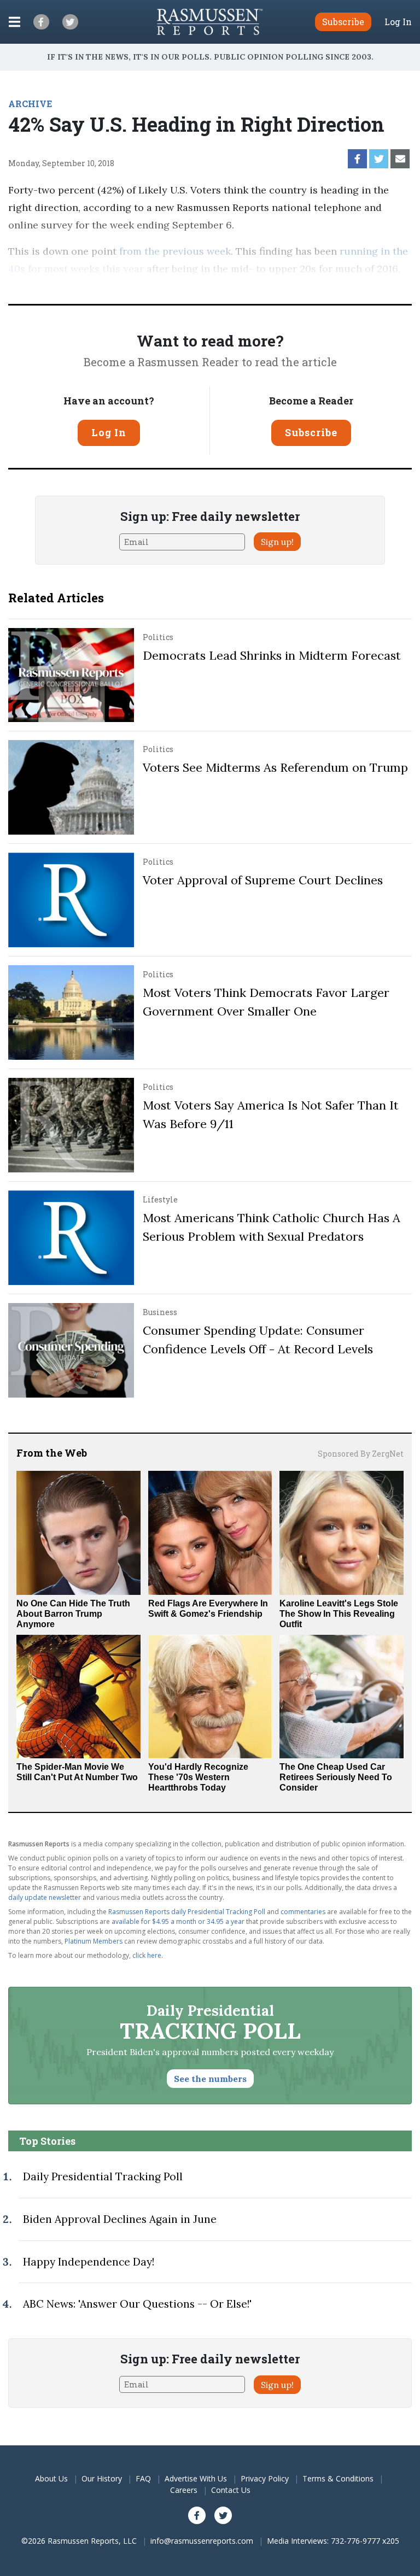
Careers (184, 2490)
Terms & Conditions (338, 2478)
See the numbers (210, 2079)
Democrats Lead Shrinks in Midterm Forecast (272, 655)
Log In (398, 22)
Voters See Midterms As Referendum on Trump (275, 767)
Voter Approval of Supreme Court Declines (263, 880)
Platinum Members (94, 1941)
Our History (102, 2478)
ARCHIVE (30, 104)
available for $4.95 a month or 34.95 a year (178, 1921)
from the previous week (175, 251)
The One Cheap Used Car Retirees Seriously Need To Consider (336, 1777)
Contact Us (231, 2490)
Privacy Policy (265, 2478)
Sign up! (277, 542)
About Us (51, 2478)
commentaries (303, 1912)
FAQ (143, 2478)
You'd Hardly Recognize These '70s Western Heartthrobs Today (198, 1777)
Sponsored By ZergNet (361, 1454)
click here (147, 1955)
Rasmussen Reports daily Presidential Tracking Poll (187, 1912)
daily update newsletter (45, 1897)
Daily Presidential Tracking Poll (103, 2176)
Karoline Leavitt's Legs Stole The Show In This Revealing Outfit (339, 1614)
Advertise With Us (196, 2478)
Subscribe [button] (343, 22)
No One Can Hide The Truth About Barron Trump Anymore (73, 1614)
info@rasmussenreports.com (202, 2541)
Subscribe (311, 432)
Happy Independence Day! (89, 2262)
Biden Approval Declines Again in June (120, 2219)
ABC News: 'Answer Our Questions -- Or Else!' (137, 2304)
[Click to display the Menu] (14, 22)
